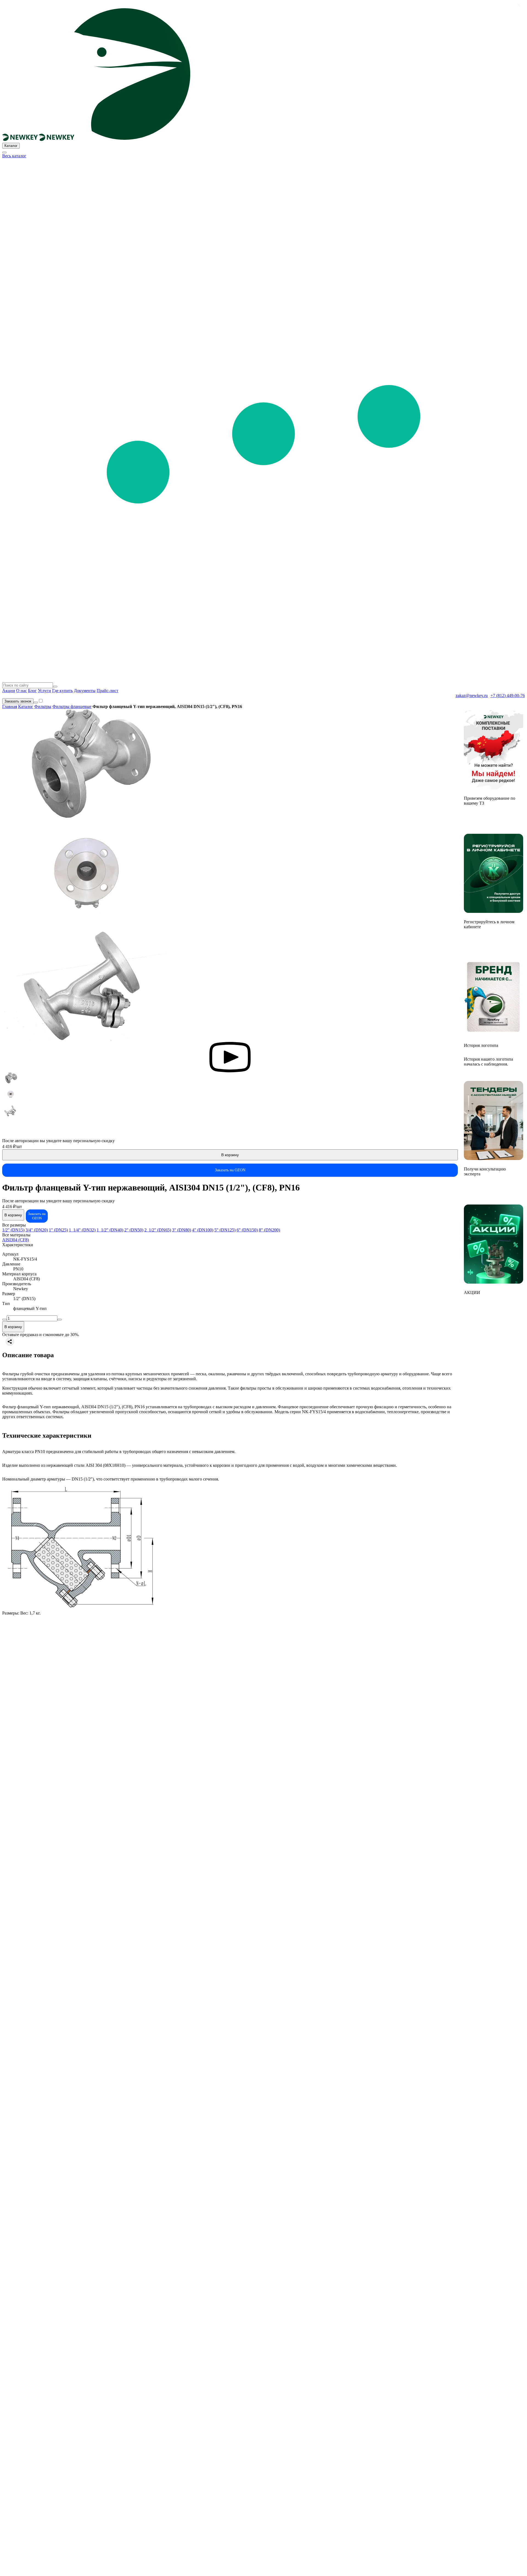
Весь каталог (14, 156)
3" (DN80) (182, 1230)
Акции (9, 691)
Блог (32, 691)
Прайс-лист (107, 691)
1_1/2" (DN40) (110, 1230)
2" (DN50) (134, 1230)
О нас (22, 691)
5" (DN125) (225, 1230)
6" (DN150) (247, 1230)
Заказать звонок (18, 701)
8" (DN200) (269, 1230)
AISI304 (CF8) (16, 1240)
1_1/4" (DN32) (82, 1230)
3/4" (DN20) (37, 1230)
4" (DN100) (203, 1230)
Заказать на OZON (230, 1170)
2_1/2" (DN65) (158, 1230)
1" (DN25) (58, 1230)
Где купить (62, 691)
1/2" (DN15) (13, 1230)
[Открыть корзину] (36, 702)
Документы (85, 691)
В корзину (230, 1155)
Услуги (44, 691)
